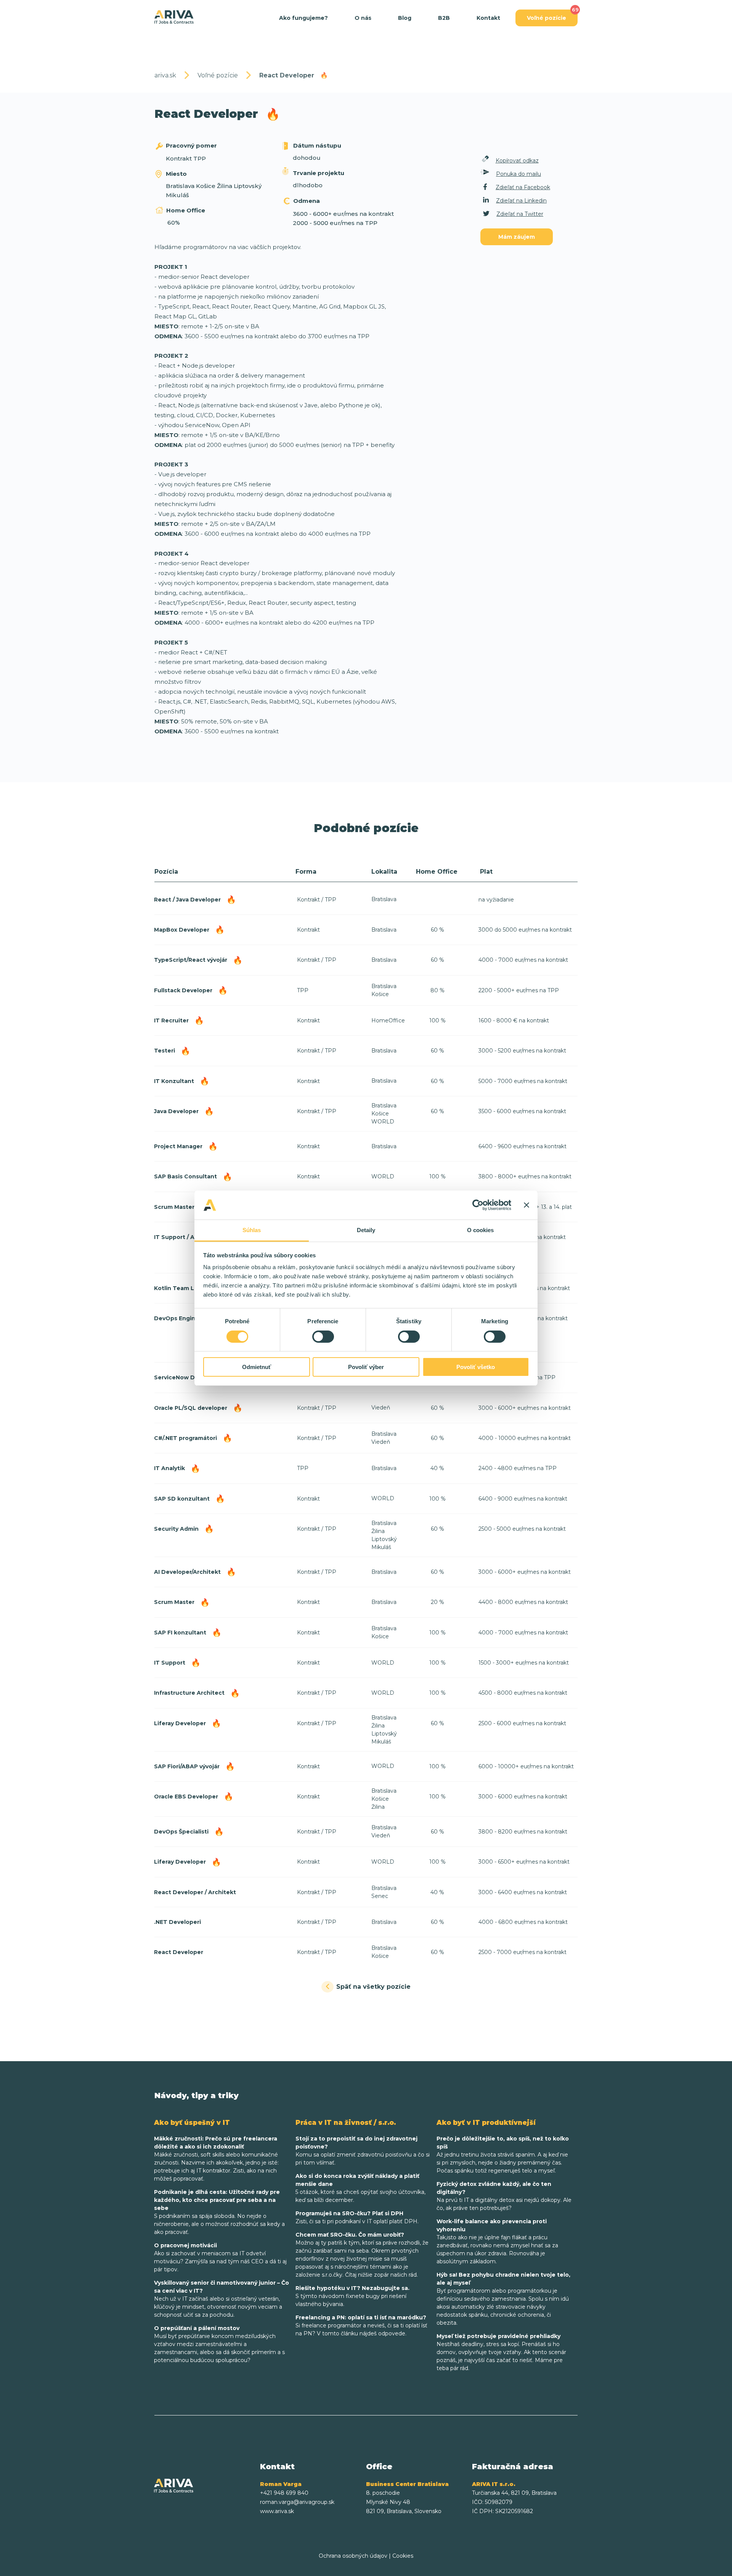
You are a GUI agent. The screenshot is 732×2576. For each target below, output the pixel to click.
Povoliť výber (366, 1367)
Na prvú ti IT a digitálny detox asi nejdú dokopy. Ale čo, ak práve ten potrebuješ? (504, 2196)
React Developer (294, 75)
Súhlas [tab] (252, 1230)
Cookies (403, 2556)
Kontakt (488, 18)
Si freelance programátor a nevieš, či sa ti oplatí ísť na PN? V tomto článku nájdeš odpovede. (361, 2325)
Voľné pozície (547, 18)
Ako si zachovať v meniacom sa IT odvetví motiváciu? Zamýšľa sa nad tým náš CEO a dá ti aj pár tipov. (220, 2257)
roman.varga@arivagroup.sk (297, 2502)
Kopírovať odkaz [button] (517, 161)
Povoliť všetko (476, 1367)
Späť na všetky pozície (373, 1987)
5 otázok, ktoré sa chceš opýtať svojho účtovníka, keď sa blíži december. (360, 2188)
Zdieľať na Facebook (523, 187)
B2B (444, 18)
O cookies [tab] (481, 1230)
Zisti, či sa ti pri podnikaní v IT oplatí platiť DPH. (357, 2217)
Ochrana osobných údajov (353, 2556)
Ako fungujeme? (303, 18)
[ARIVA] (174, 17)
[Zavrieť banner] (527, 1205)
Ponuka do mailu (518, 174)
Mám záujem (517, 237)
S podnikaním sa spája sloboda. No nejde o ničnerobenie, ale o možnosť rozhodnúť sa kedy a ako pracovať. (219, 2212)
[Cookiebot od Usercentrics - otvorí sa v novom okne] (478, 1205)
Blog (405, 18)
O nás (363, 18)
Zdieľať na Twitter (520, 214)
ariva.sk (165, 75)
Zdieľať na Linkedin (521, 201)
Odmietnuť (257, 1367)
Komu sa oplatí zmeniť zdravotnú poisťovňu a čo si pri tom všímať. (363, 2151)
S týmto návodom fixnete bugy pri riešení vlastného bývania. (352, 2296)
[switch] (323, 1337)
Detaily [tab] (366, 1230)
